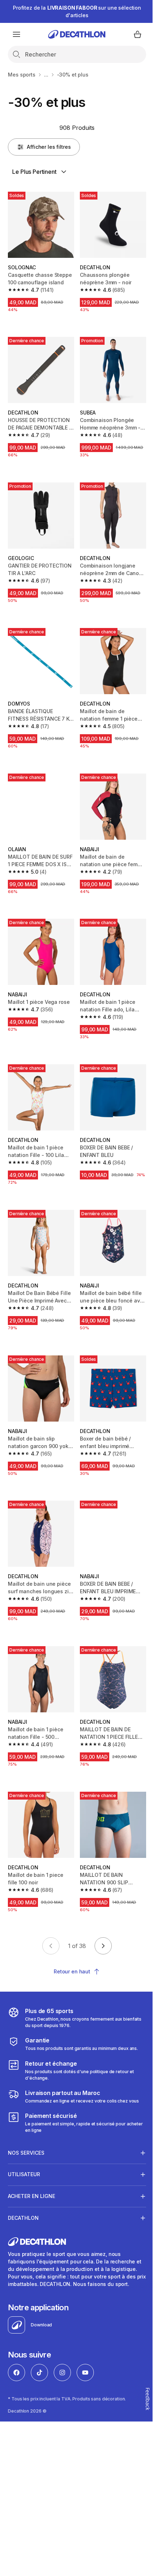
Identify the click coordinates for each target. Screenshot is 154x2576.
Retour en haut (72, 1971)
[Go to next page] (103, 1946)
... (46, 75)
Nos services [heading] (26, 2121)
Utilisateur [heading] (24, 2142)
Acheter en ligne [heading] (32, 2164)
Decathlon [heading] (23, 2186)
